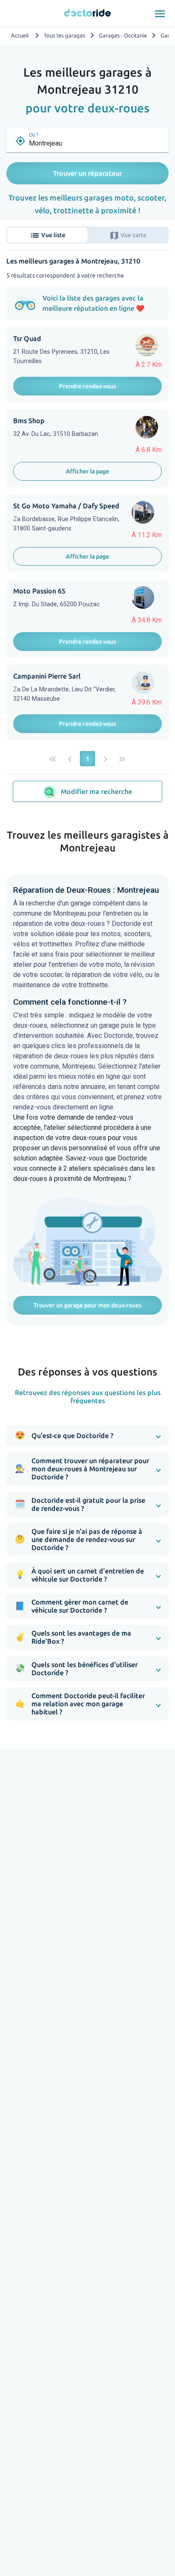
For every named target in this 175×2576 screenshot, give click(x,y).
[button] (87, 1436)
